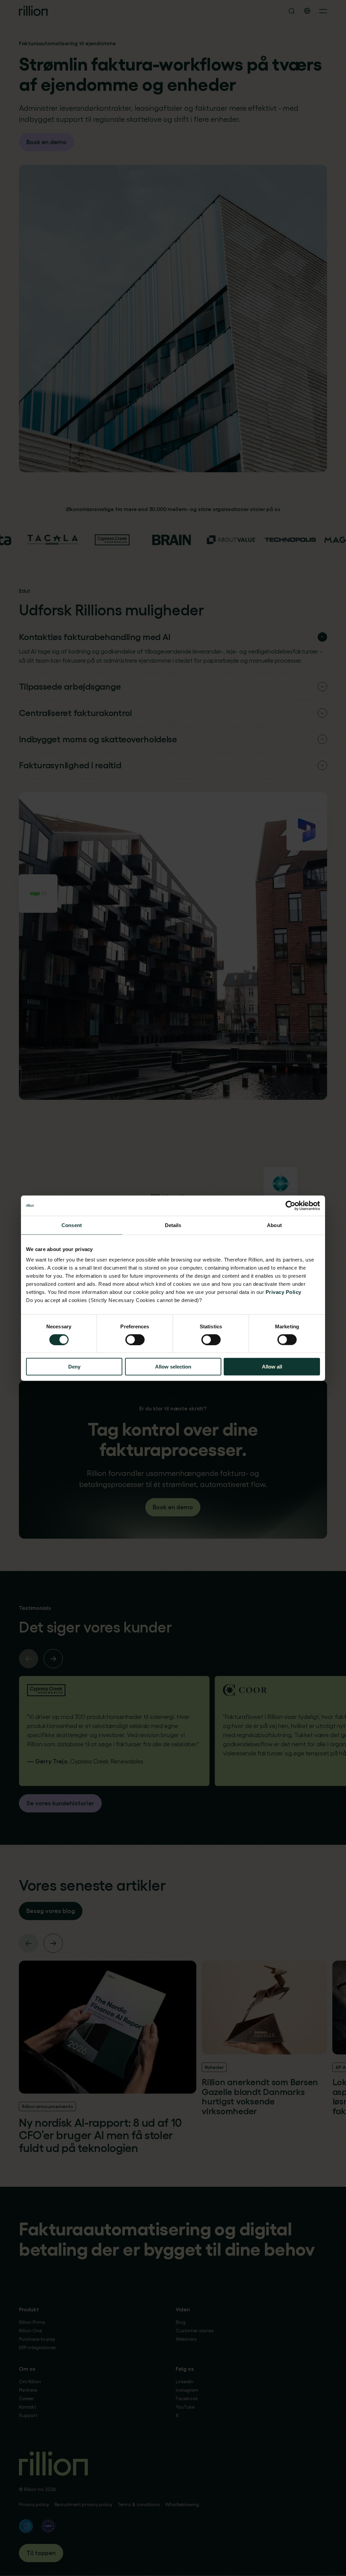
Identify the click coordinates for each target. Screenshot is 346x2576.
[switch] (135, 1339)
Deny (74, 1367)
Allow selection (173, 1367)
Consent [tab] (72, 1225)
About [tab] (274, 1225)
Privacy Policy (283, 1292)
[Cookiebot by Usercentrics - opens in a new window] (290, 1205)
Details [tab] (173, 1225)
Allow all (272, 1367)
